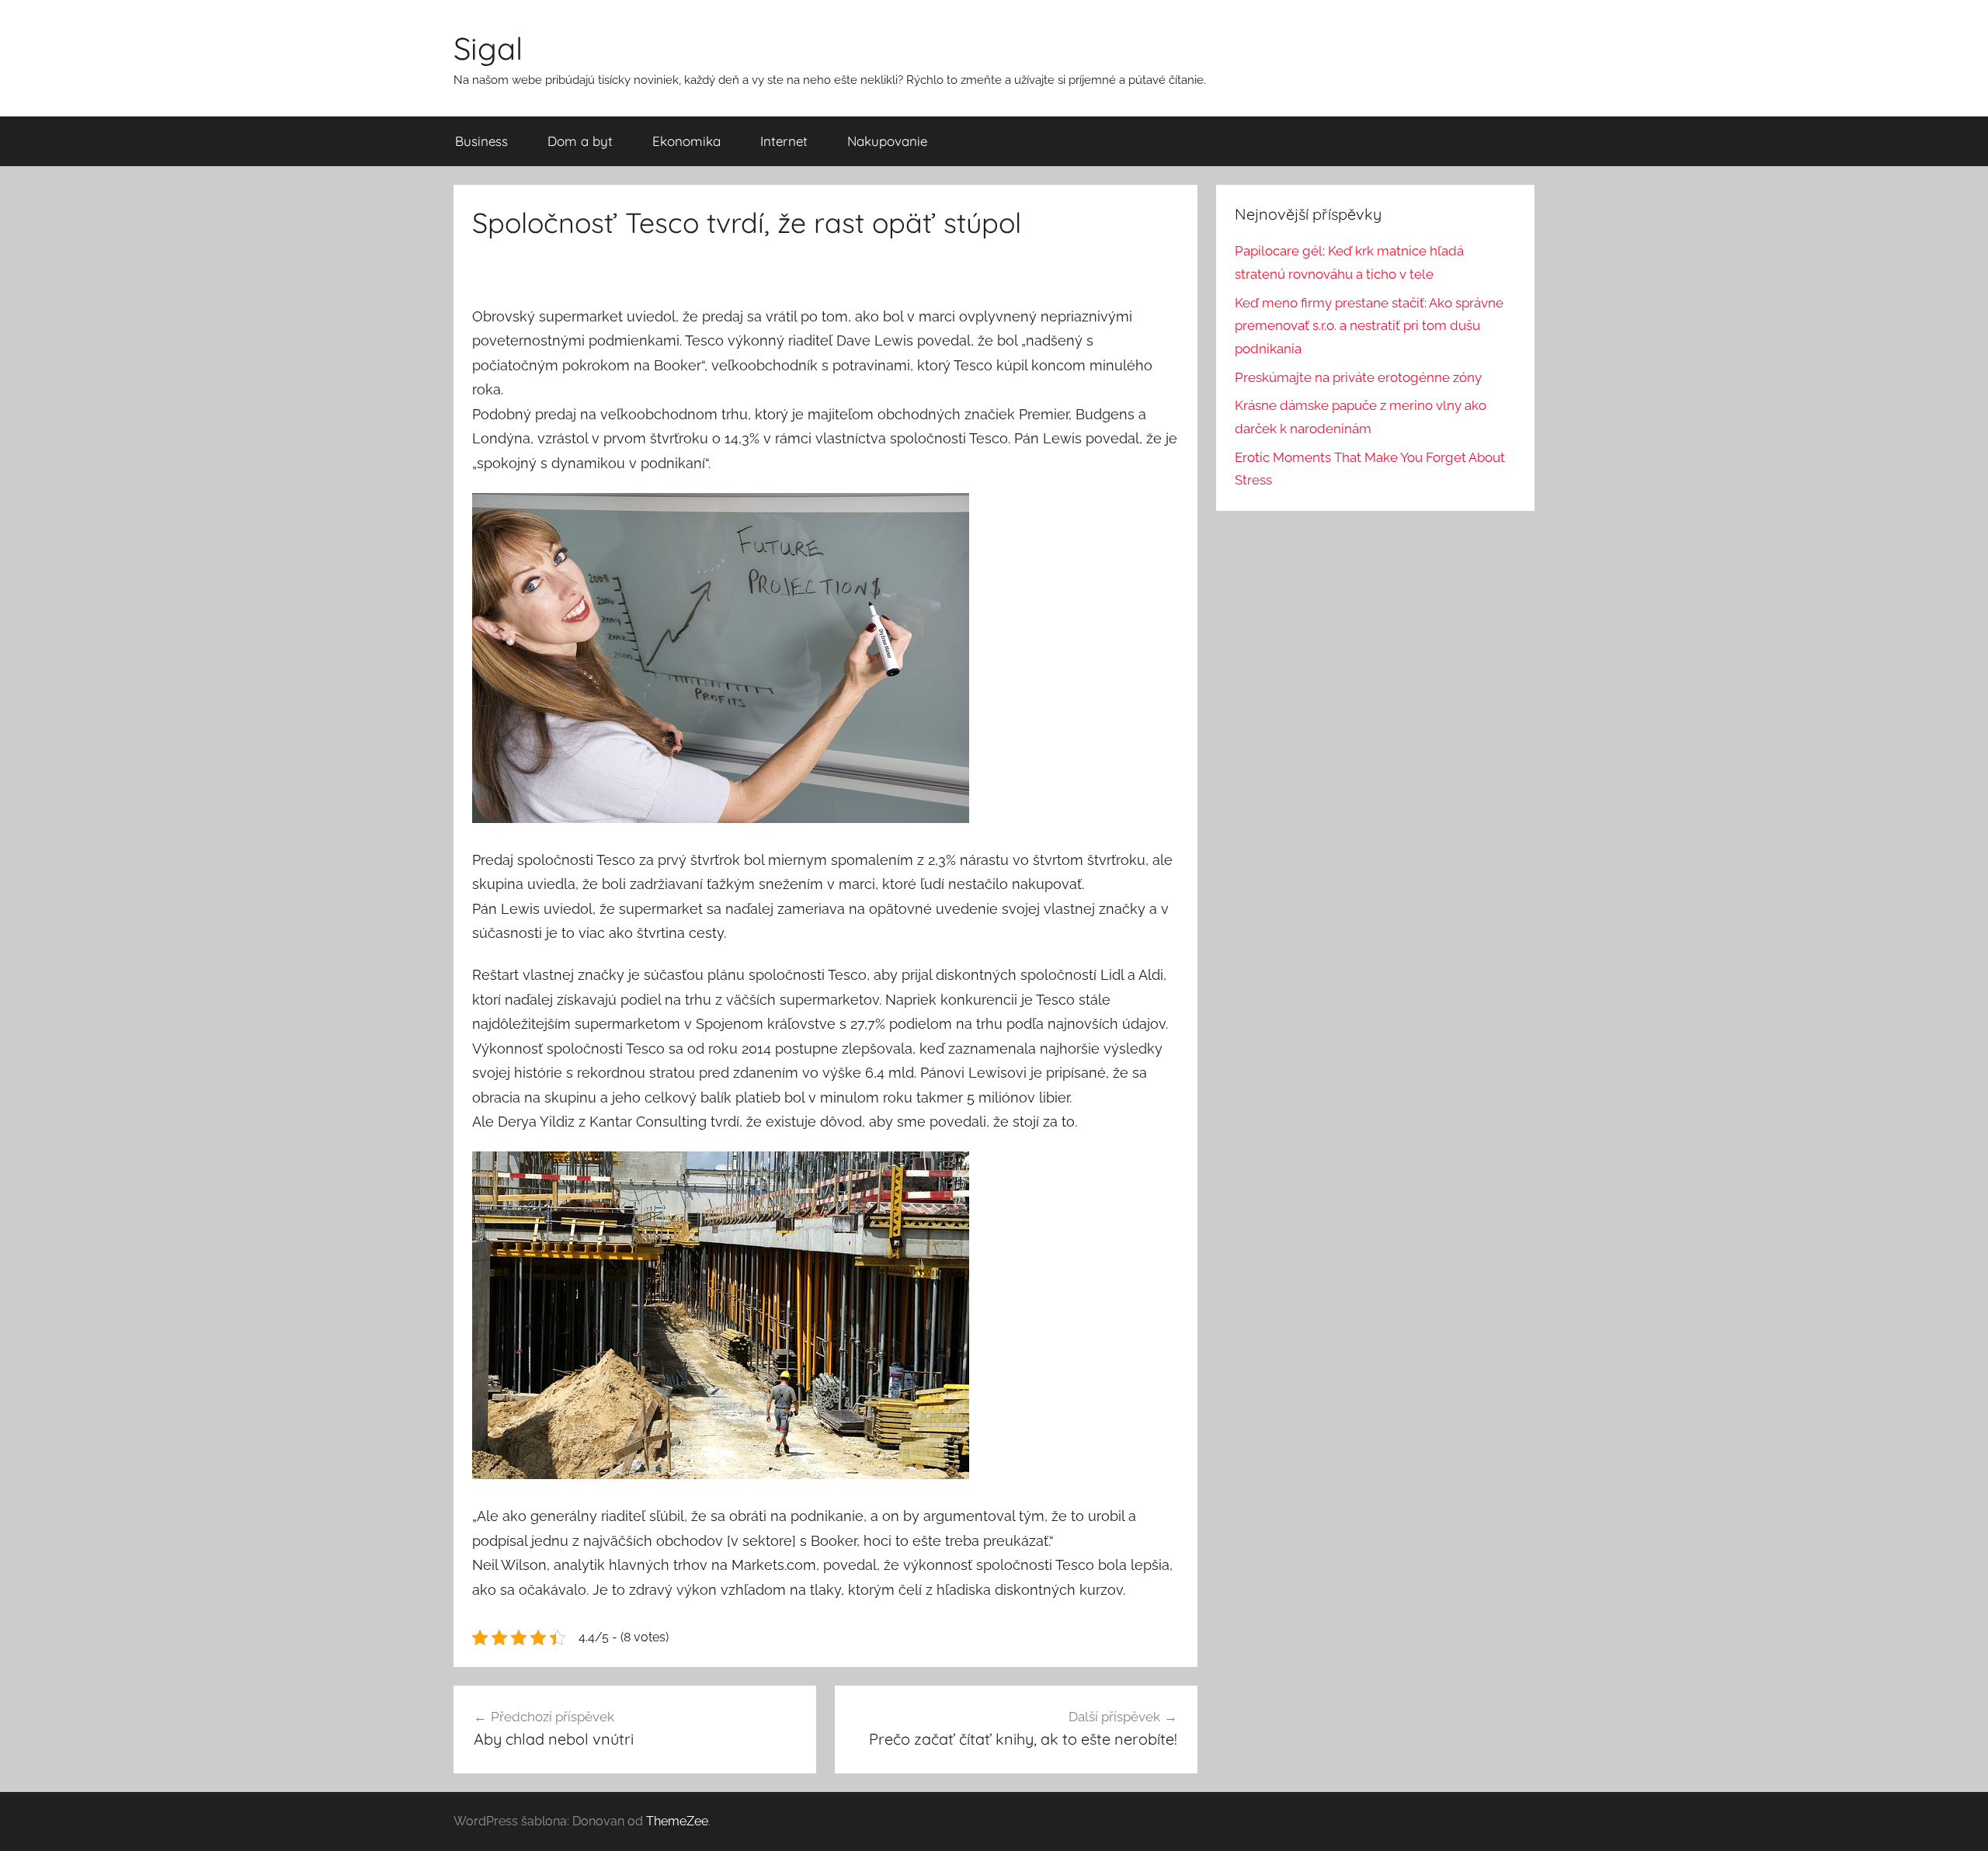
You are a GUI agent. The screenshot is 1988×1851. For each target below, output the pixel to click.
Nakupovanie (887, 141)
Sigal (488, 48)
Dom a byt (580, 141)
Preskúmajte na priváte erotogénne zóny (1358, 377)
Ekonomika (686, 141)
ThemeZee (677, 1821)
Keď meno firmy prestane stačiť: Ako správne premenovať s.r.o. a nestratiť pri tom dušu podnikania (1369, 326)
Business (481, 141)
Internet (784, 141)
